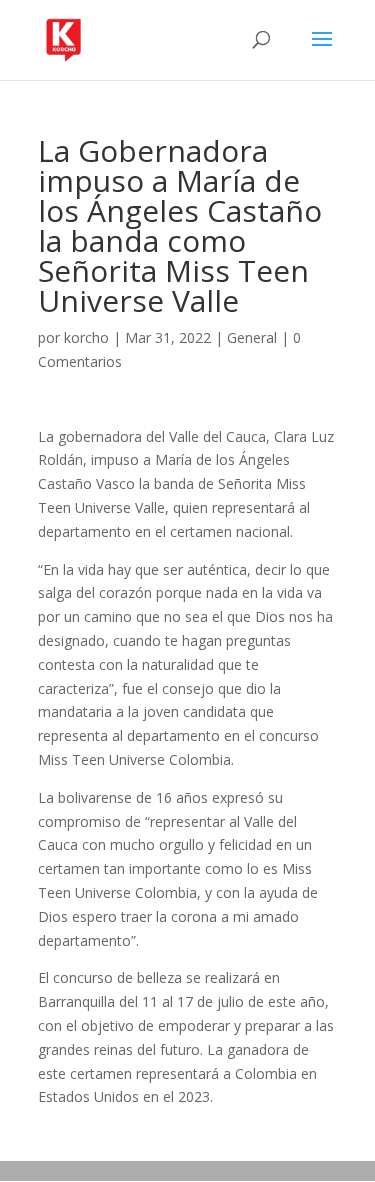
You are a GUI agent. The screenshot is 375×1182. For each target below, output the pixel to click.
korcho (86, 337)
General (252, 337)
